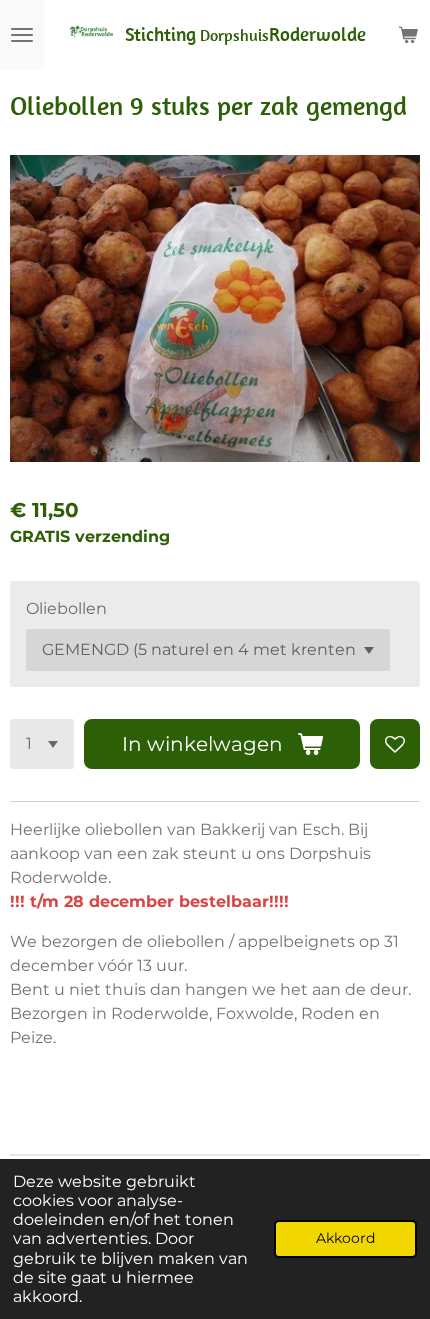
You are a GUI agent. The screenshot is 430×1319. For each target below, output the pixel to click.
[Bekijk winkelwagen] (408, 35)
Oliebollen (66, 608)
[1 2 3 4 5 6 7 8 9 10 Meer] (42, 744)
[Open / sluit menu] (22, 35)
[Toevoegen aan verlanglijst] (395, 744)
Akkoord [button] (345, 1238)
